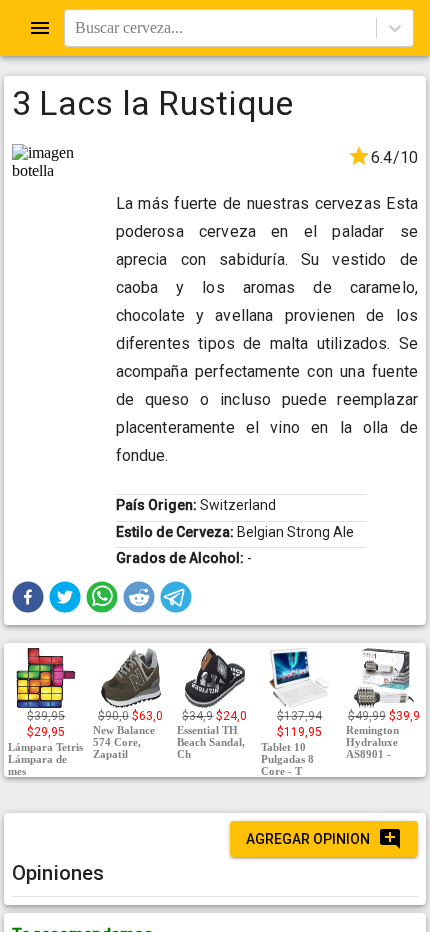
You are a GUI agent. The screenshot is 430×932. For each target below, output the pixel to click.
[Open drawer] (40, 28)
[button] (28, 597)
